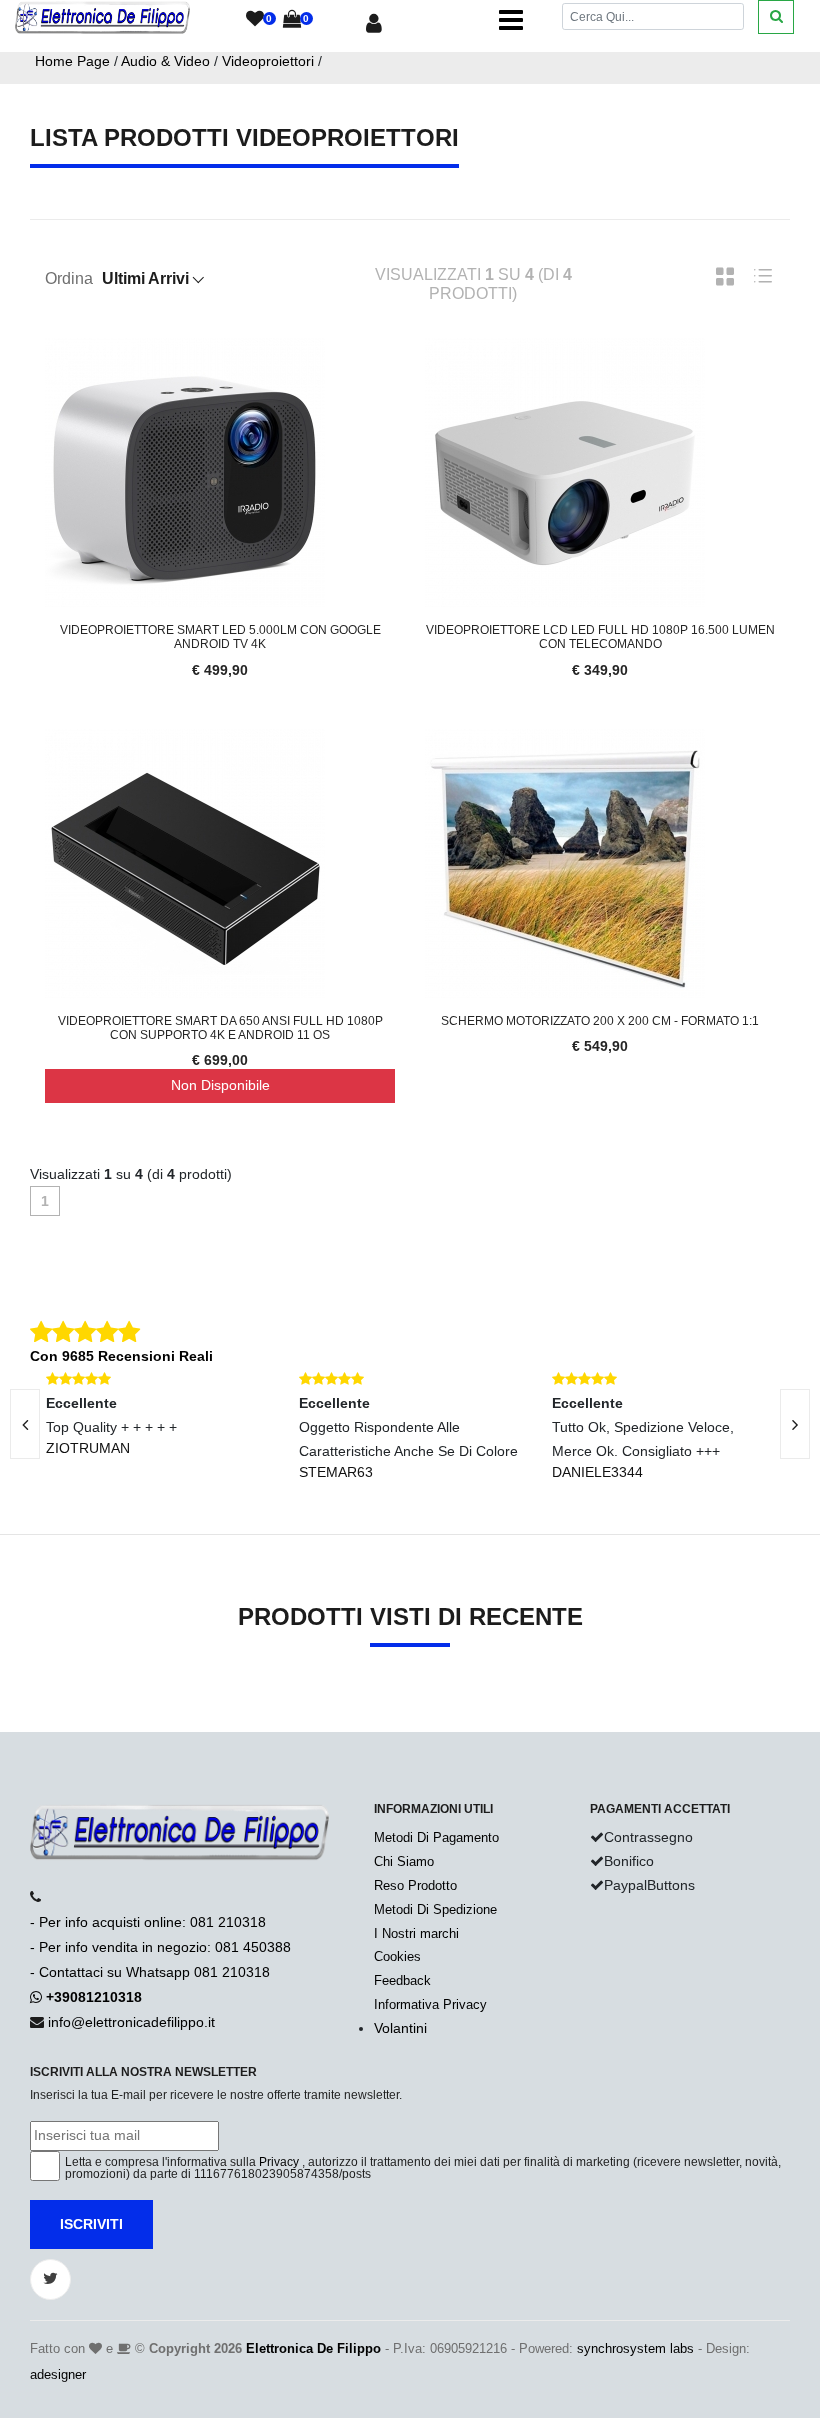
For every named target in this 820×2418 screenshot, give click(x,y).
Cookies (397, 1956)
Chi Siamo (404, 1861)
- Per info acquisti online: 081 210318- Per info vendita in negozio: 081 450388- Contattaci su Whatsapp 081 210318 (160, 1947)
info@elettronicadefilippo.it (131, 2022)
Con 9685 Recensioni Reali (121, 1356)
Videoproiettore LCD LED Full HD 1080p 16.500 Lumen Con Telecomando (600, 637)
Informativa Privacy (430, 2004)
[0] (255, 20)
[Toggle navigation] (511, 20)
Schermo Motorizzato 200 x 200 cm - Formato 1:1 (600, 1021)
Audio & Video (165, 61)
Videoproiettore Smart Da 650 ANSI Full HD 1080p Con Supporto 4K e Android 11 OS (220, 1028)
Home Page (72, 61)
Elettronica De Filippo (313, 2348)
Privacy (279, 2162)
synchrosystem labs (635, 2348)
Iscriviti (91, 2224)
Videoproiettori (268, 61)
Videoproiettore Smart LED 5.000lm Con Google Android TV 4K (220, 637)
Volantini (400, 2028)
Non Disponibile (220, 1085)
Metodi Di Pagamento (436, 1837)
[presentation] (795, 1424)
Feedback (402, 1980)
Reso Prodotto (415, 1885)
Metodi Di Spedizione (435, 1909)
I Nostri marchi (416, 1933)
